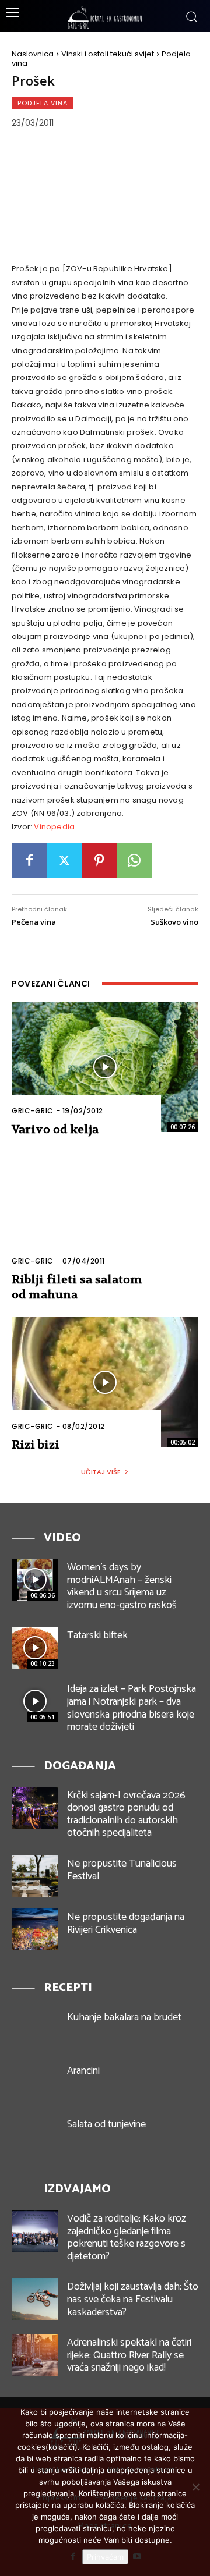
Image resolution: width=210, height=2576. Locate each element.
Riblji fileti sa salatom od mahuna (77, 1287)
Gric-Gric (33, 1111)
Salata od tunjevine (106, 2124)
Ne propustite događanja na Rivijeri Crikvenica (126, 1924)
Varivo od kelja (55, 1129)
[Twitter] (64, 861)
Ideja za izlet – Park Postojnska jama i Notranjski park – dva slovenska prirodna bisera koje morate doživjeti (132, 1708)
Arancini (83, 2071)
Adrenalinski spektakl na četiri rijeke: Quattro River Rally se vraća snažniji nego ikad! (129, 2355)
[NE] (195, 2487)
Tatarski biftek (97, 1635)
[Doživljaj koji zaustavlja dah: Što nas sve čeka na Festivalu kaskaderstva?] (35, 2299)
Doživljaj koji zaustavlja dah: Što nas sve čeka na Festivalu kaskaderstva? (133, 2299)
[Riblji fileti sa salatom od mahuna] (105, 1217)
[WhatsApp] (134, 861)
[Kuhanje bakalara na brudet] (35, 2029)
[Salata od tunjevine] (35, 2137)
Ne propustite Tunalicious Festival (122, 1870)
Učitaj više (101, 1472)
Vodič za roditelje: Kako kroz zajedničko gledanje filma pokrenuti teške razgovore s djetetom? (127, 2238)
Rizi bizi (36, 1445)
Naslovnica (33, 54)
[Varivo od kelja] (105, 1067)
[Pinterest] (99, 861)
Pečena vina (34, 922)
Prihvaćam (105, 2557)
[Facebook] (29, 861)
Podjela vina (43, 103)
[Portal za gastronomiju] (105, 17)
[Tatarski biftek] (35, 1648)
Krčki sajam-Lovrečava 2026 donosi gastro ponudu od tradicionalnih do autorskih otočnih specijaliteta (126, 1814)
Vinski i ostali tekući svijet (108, 54)
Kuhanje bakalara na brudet (124, 2017)
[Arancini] (35, 2083)
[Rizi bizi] (105, 1382)
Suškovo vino (174, 922)
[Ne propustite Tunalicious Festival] (35, 1876)
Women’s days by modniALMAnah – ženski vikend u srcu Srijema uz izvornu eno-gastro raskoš (122, 1586)
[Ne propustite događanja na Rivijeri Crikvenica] (35, 1929)
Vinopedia (54, 827)
